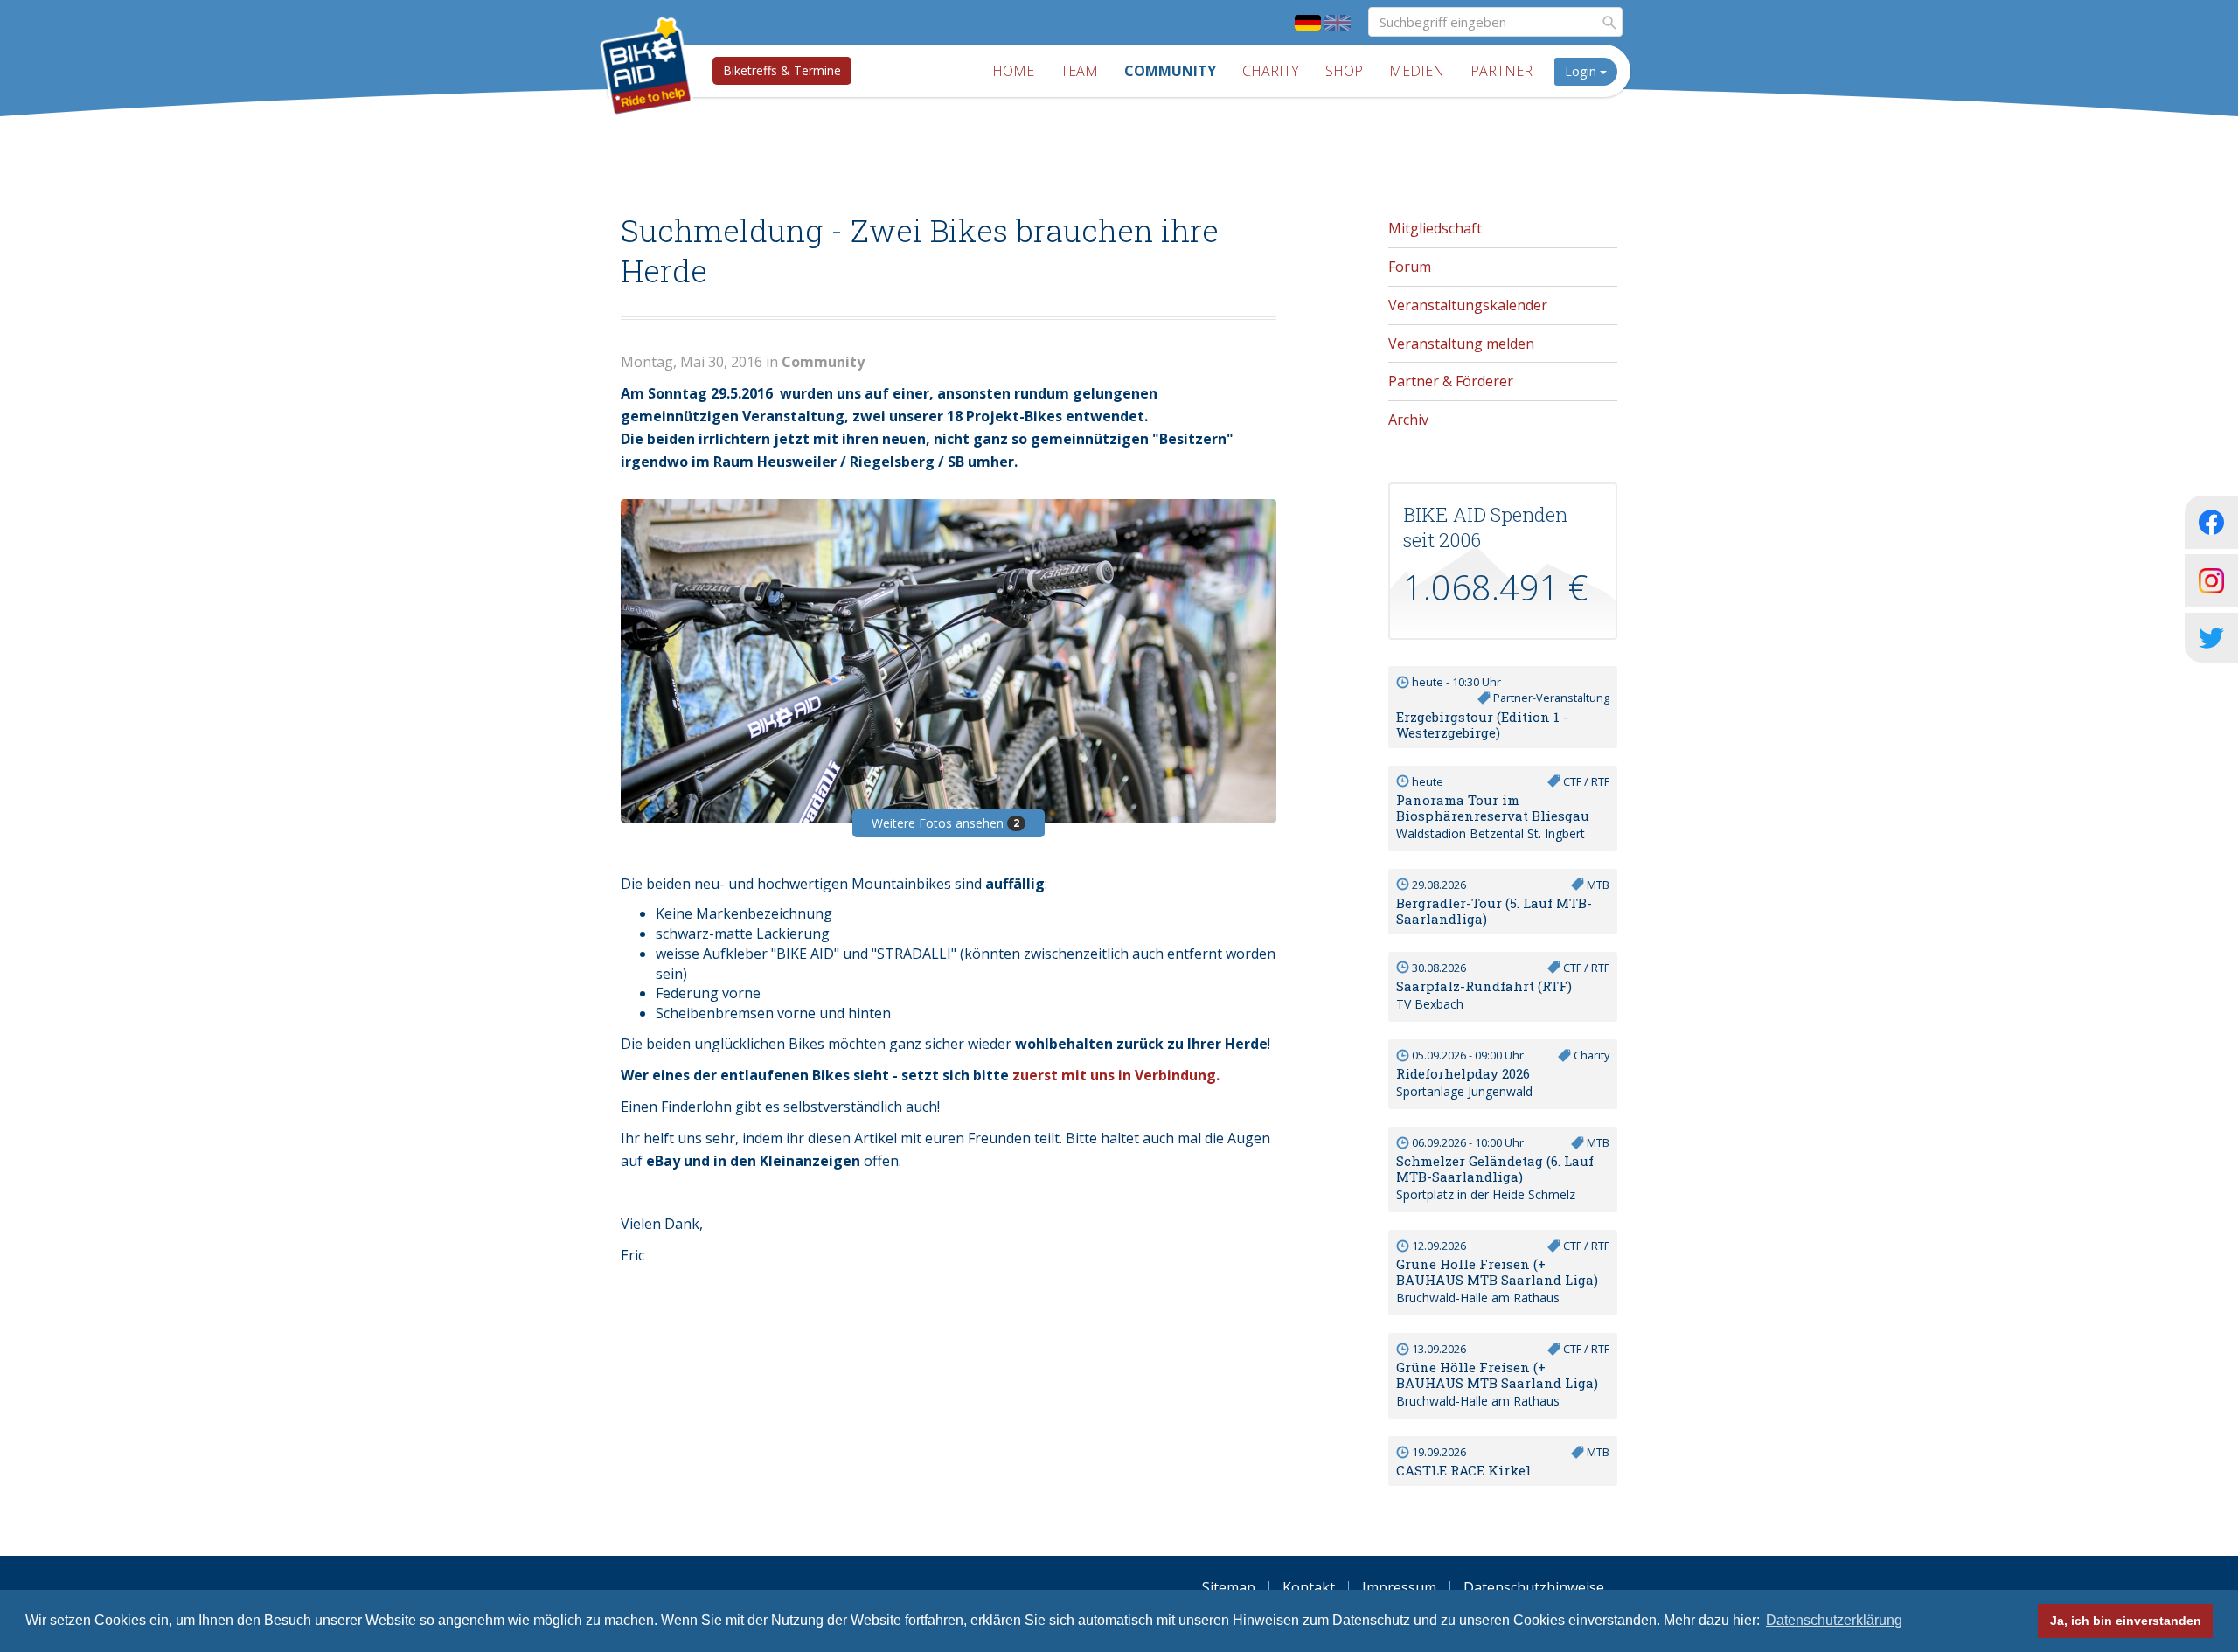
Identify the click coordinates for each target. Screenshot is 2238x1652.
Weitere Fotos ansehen (945, 823)
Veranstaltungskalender (1468, 305)
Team (1079, 71)
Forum (1410, 267)
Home (1013, 71)
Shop (1344, 71)
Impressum (1399, 1587)
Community (1170, 71)
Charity (1271, 71)
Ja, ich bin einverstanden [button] (2126, 1621)
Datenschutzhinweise (1534, 1587)
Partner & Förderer (1451, 381)
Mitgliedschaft (1435, 228)
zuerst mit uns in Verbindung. (1116, 1075)
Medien (1417, 71)
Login (1582, 71)
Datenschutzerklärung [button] (1834, 1620)
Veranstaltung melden (1461, 344)
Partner (1501, 71)
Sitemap (1229, 1587)
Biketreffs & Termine (782, 70)
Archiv (1408, 420)
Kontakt (1309, 1587)
